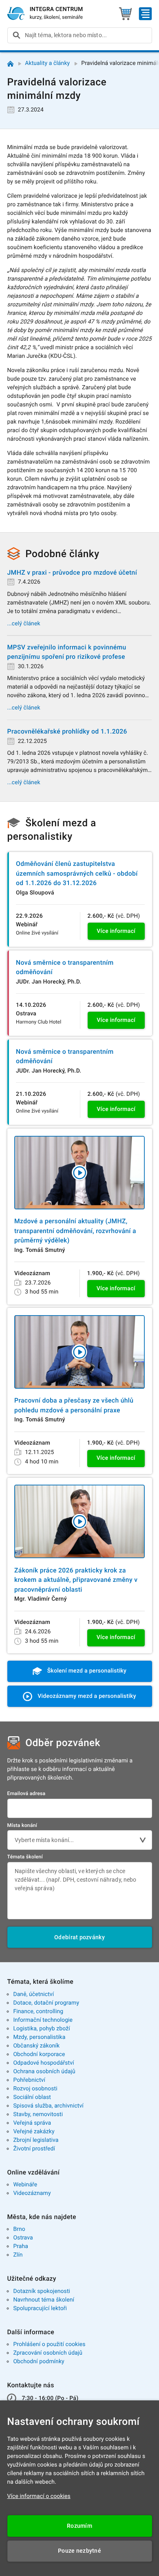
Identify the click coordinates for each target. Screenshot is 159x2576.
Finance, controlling (38, 2012)
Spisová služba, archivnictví (48, 2106)
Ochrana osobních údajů (44, 2072)
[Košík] (125, 14)
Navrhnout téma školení (44, 2300)
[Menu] (145, 14)
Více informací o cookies (39, 2496)
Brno (19, 2229)
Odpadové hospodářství (43, 2063)
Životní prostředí (34, 2149)
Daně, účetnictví (33, 1994)
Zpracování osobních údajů (48, 2353)
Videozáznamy (32, 2193)
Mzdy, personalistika (39, 2037)
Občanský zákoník (36, 2046)
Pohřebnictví (29, 2080)
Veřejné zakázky (34, 2132)
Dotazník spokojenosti (42, 2291)
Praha (21, 2246)
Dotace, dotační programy (46, 2003)
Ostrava (23, 2238)
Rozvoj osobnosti (35, 2089)
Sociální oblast (32, 2097)
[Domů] (10, 64)
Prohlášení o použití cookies (49, 2344)
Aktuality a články (47, 63)
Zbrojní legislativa (36, 2140)
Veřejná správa (32, 2123)
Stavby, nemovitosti (38, 2114)
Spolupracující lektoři (40, 2308)
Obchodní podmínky (39, 2362)
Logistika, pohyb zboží (41, 2029)
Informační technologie (43, 2020)
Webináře (25, 2185)
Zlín (18, 2255)
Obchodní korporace (39, 2054)
